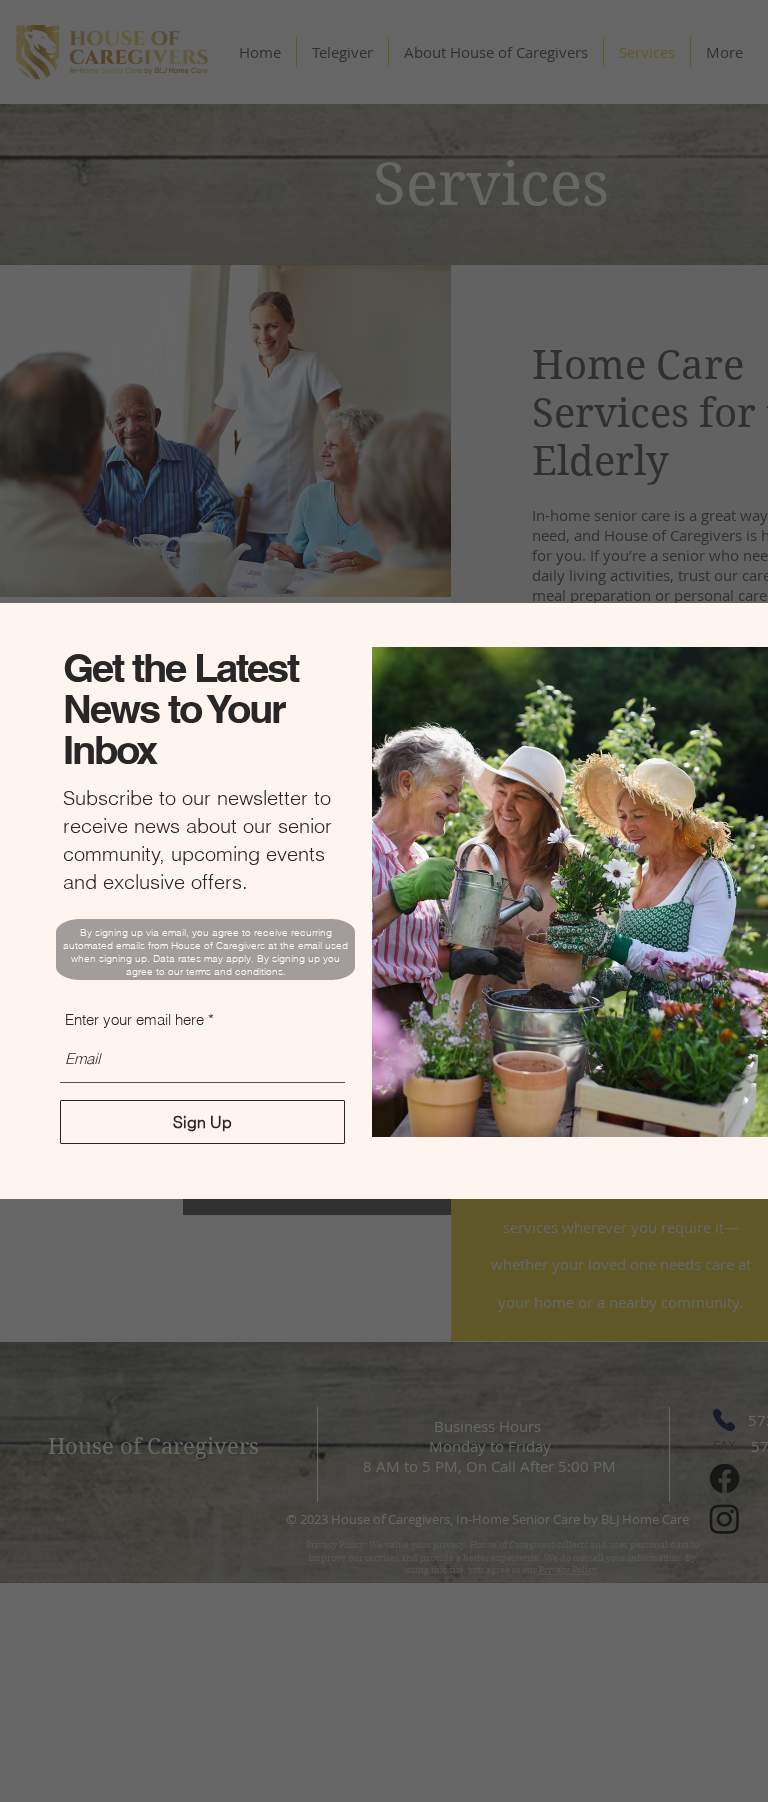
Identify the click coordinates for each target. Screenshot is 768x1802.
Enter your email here (134, 1019)
